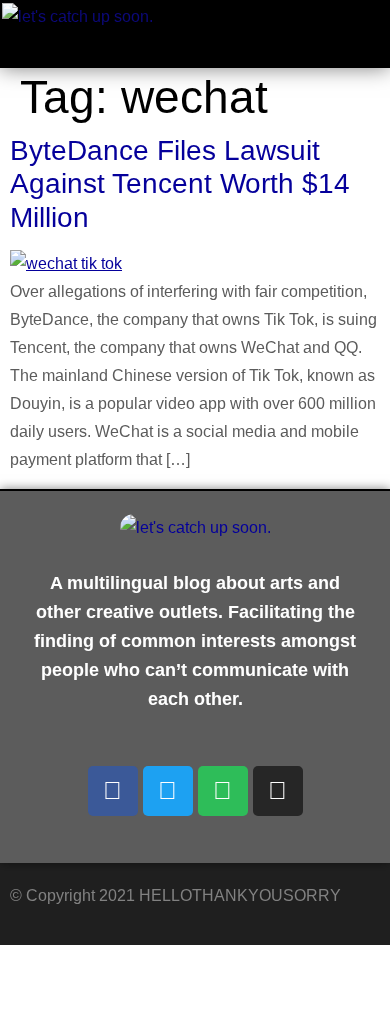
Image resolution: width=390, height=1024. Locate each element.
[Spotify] (223, 791)
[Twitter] (168, 791)
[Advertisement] (160, 980)
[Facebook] (113, 791)
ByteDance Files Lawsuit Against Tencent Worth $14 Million (180, 184)
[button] (307, 39)
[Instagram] (278, 791)
